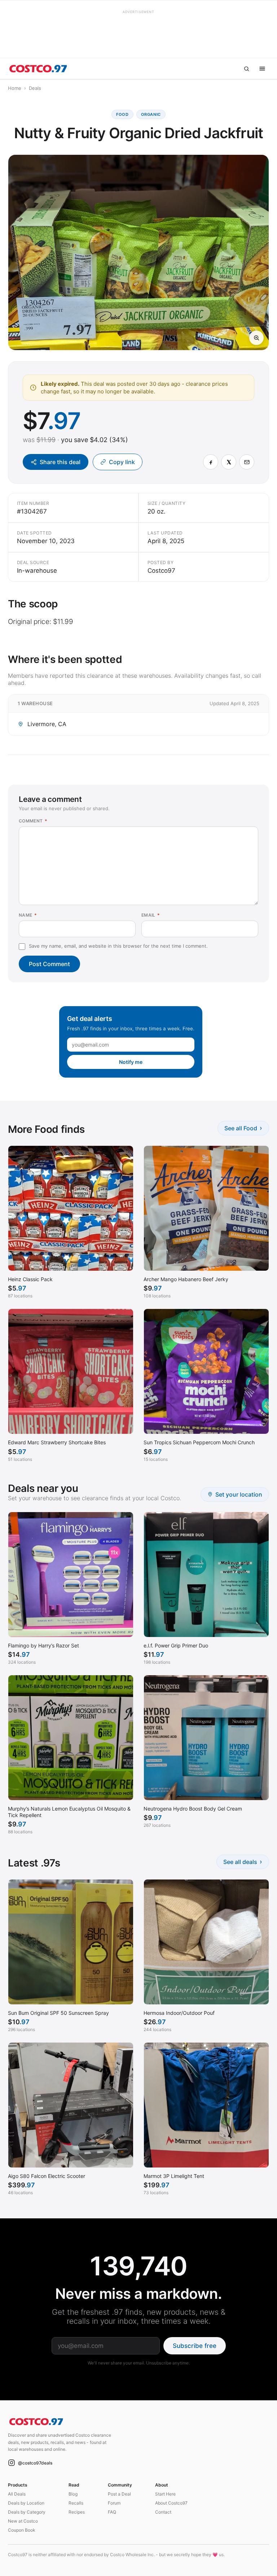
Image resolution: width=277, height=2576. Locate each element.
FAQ (112, 2512)
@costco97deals (35, 2463)
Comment (33, 821)
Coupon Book (22, 2530)
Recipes (77, 2512)
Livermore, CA (47, 724)
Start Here (165, 2494)
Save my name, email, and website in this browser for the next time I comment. (118, 946)
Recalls (76, 2503)
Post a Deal (119, 2494)
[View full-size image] (256, 338)
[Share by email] (247, 462)
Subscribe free (195, 2346)
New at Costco (23, 2521)
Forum (114, 2503)
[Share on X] (229, 462)
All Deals (17, 2494)
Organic (151, 114)
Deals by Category (27, 2512)
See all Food (243, 1128)
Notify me (131, 1062)
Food (122, 114)
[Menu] (262, 69)
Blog (73, 2494)
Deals (35, 88)
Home (15, 88)
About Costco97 (171, 2503)
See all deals (243, 1862)
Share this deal (60, 462)
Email (151, 915)
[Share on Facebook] (211, 462)
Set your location (239, 1494)
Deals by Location (26, 2503)
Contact (163, 2512)
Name (28, 915)
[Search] (246, 69)
